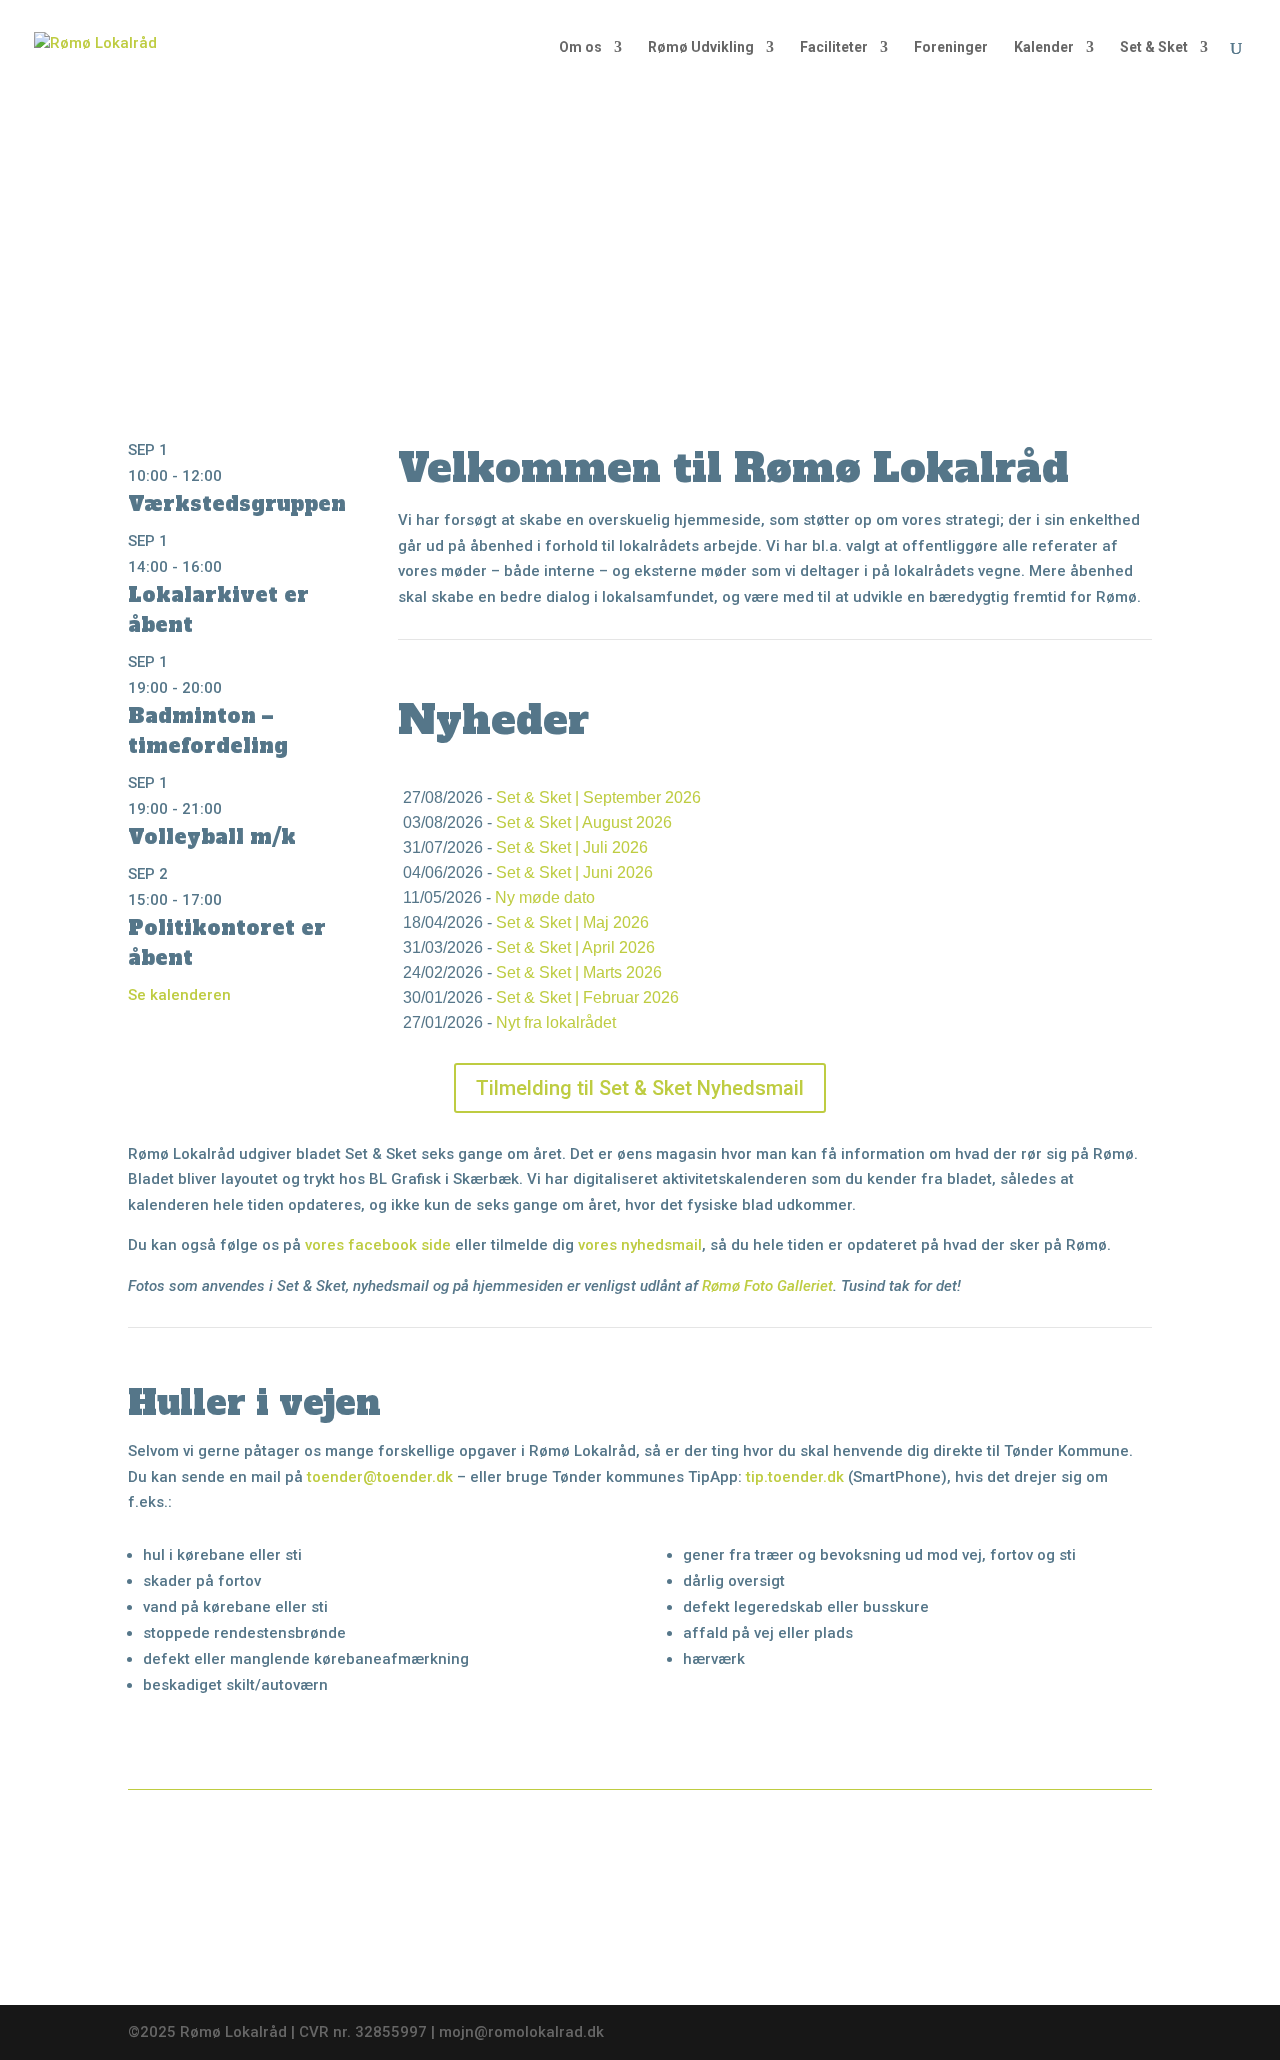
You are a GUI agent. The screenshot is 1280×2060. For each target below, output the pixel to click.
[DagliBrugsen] (775, 1959)
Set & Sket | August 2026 (584, 822)
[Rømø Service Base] (505, 1961)
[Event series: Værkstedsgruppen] (233, 476)
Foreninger (951, 47)
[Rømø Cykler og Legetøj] (235, 1853)
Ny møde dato (545, 897)
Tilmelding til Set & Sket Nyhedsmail (640, 1088)
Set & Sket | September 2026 (598, 797)
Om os (580, 47)
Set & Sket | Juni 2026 (574, 872)
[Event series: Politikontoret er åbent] (233, 900)
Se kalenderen (179, 995)
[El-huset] (1045, 1853)
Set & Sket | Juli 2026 (572, 847)
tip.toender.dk (795, 1477)
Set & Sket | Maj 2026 (572, 922)
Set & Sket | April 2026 (575, 947)
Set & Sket (1154, 47)
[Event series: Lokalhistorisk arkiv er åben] (233, 567)
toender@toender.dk (380, 1477)
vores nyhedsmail (640, 1245)
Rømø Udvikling (701, 47)
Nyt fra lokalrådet (556, 1022)
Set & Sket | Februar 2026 (587, 997)
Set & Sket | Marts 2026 (579, 972)
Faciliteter (834, 47)
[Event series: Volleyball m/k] (233, 809)
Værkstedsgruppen (237, 504)
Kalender (1044, 47)
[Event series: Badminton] (233, 688)
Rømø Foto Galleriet (767, 1286)
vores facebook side (378, 1245)
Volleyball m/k (212, 837)
